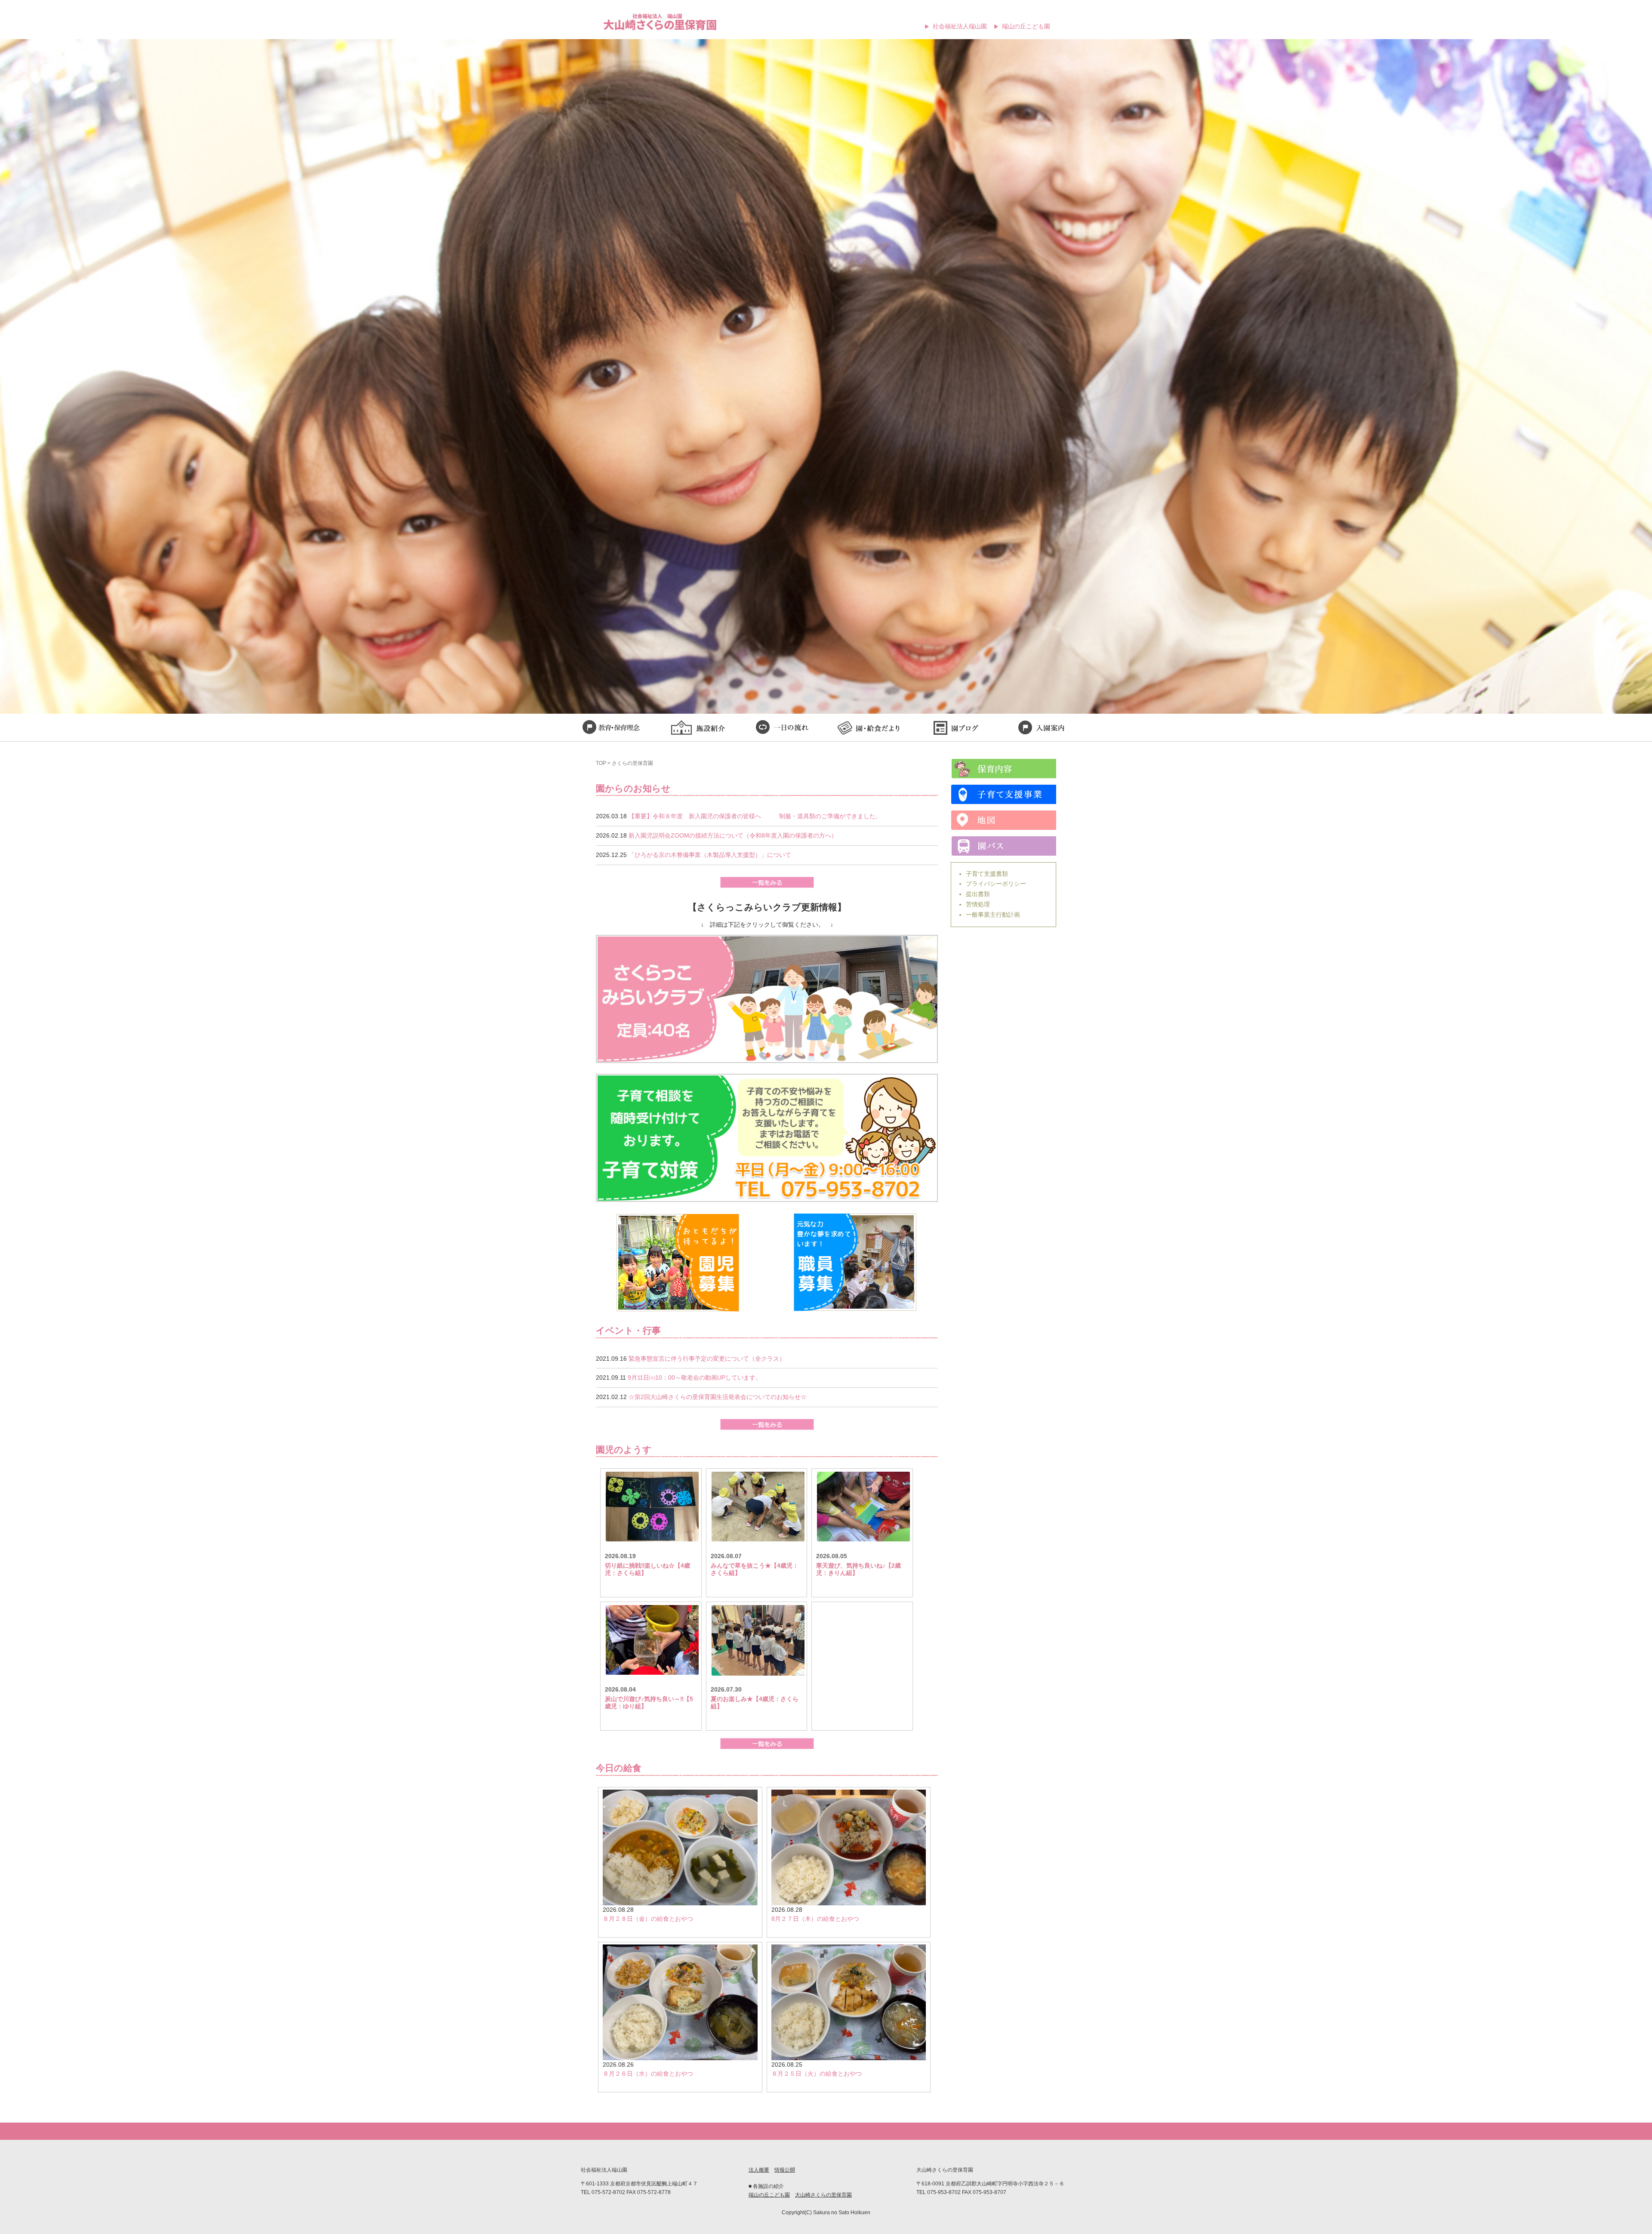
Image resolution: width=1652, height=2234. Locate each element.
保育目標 (611, 729)
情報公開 (785, 2170)
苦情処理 (978, 904)
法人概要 (759, 2170)
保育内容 (1003, 769)
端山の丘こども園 (1026, 26)
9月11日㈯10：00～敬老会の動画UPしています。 (695, 1377)
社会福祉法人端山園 (960, 26)
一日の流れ (783, 729)
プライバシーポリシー (996, 884)
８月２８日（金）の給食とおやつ (648, 1919)
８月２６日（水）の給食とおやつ (648, 2074)
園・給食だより (869, 729)
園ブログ (955, 729)
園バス (1003, 846)
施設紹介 (697, 729)
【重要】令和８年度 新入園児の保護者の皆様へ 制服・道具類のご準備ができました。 (755, 816)
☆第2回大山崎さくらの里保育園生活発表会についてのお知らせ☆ (718, 1397)
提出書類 (978, 894)
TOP (601, 763)
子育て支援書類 (987, 874)
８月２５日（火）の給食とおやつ (817, 2074)
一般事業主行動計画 (993, 915)
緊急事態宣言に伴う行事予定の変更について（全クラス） (707, 1359)
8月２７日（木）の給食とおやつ (815, 1919)
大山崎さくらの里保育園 (823, 2195)
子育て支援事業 (1003, 794)
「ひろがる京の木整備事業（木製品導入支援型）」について (710, 855)
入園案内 (1041, 729)
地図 (1003, 820)
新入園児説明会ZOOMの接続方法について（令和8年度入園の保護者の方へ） (733, 835)
